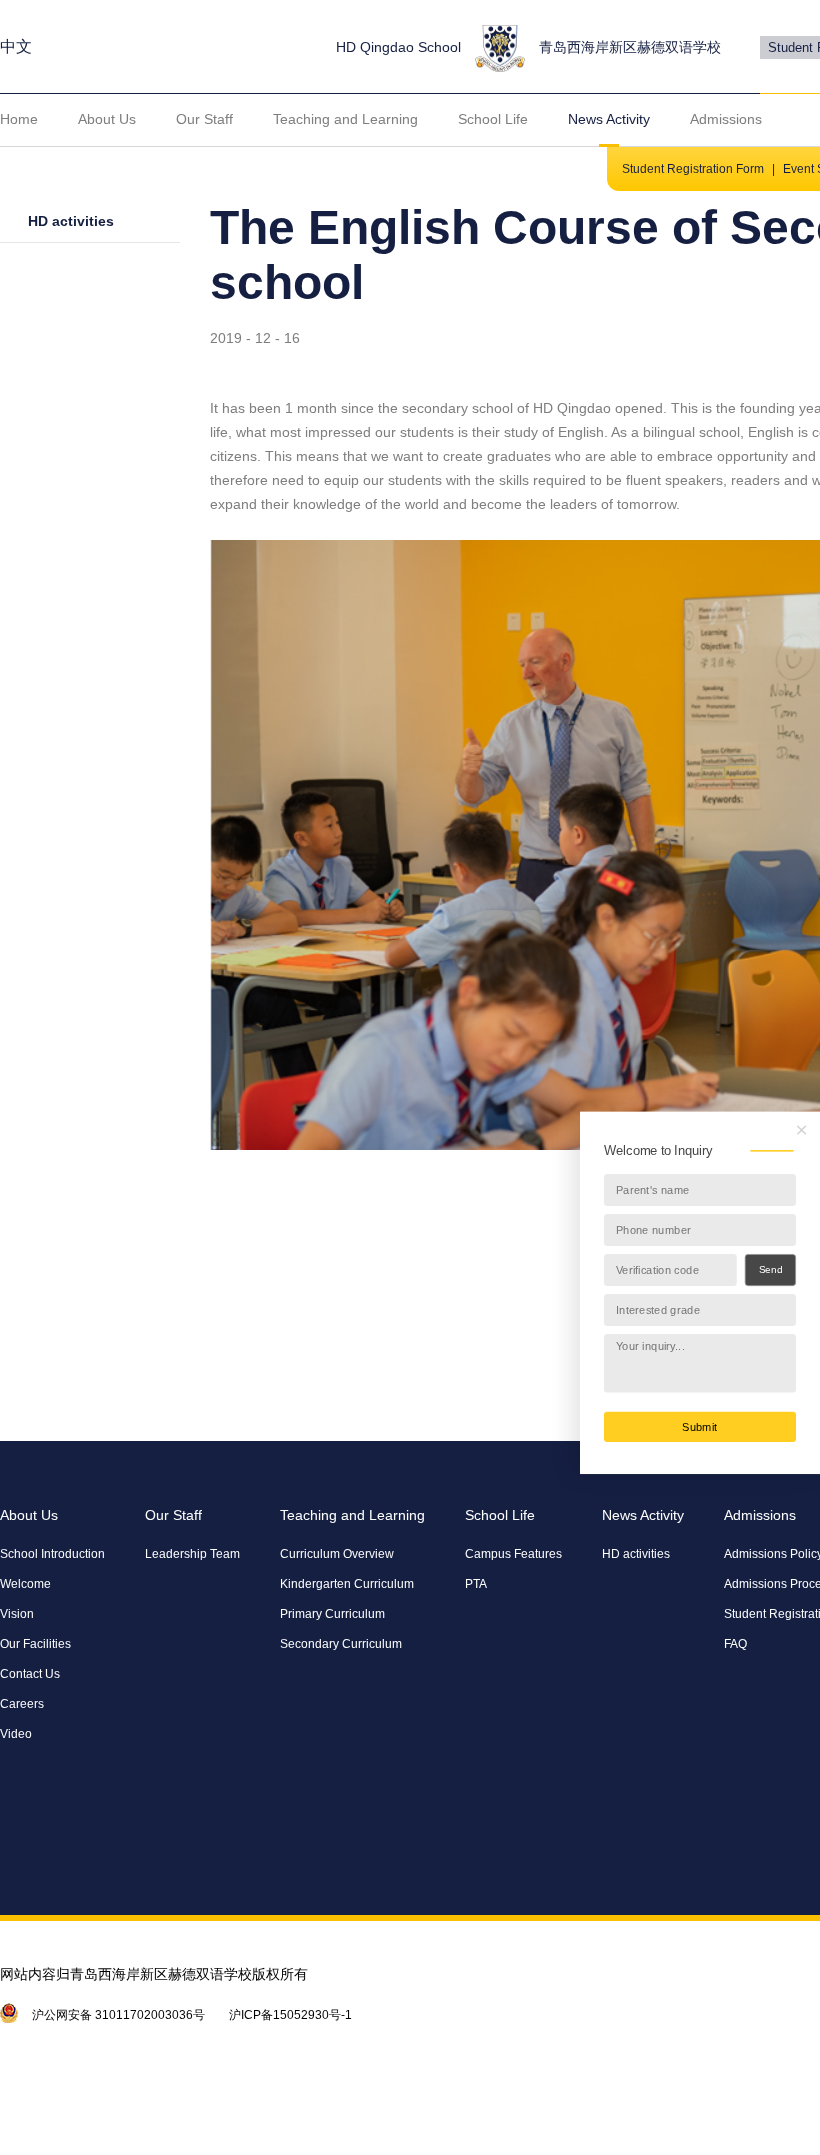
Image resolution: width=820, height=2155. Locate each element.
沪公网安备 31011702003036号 (118, 2015)
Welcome (25, 1584)
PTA (476, 1584)
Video (16, 1734)
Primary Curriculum (332, 1614)
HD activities (71, 221)
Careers (22, 1704)
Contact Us (30, 1674)
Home (19, 119)
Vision (17, 1614)
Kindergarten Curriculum (347, 1584)
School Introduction (52, 1554)
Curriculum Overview (337, 1554)
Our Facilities (35, 1644)
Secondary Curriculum (341, 1644)
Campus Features (513, 1554)
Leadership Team (192, 1554)
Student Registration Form (693, 169)
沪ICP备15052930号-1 (290, 2015)
